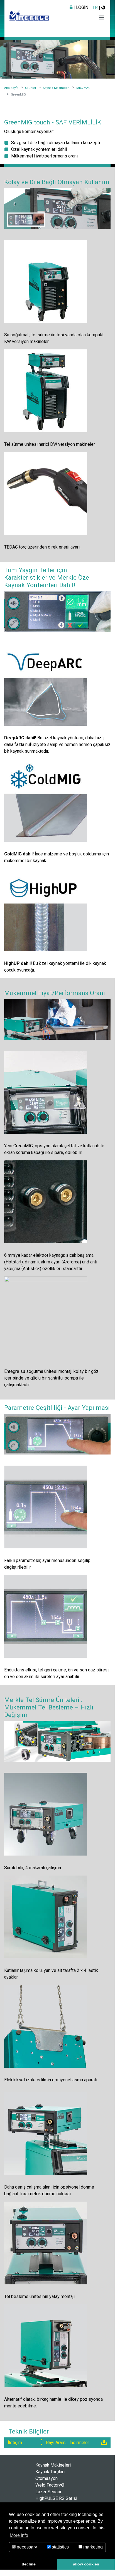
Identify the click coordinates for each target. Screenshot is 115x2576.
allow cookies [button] (86, 2564)
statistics (60, 2547)
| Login (80, 7)
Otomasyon (47, 2478)
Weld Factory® (50, 2485)
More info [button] (19, 2535)
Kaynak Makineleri (53, 2465)
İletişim (15, 2443)
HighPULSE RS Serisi (56, 2498)
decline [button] (29, 2564)
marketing (92, 2547)
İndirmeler (79, 2443)
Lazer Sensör (48, 2492)
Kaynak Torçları (50, 2472)
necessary (26, 2547)
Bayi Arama (57, 2443)
